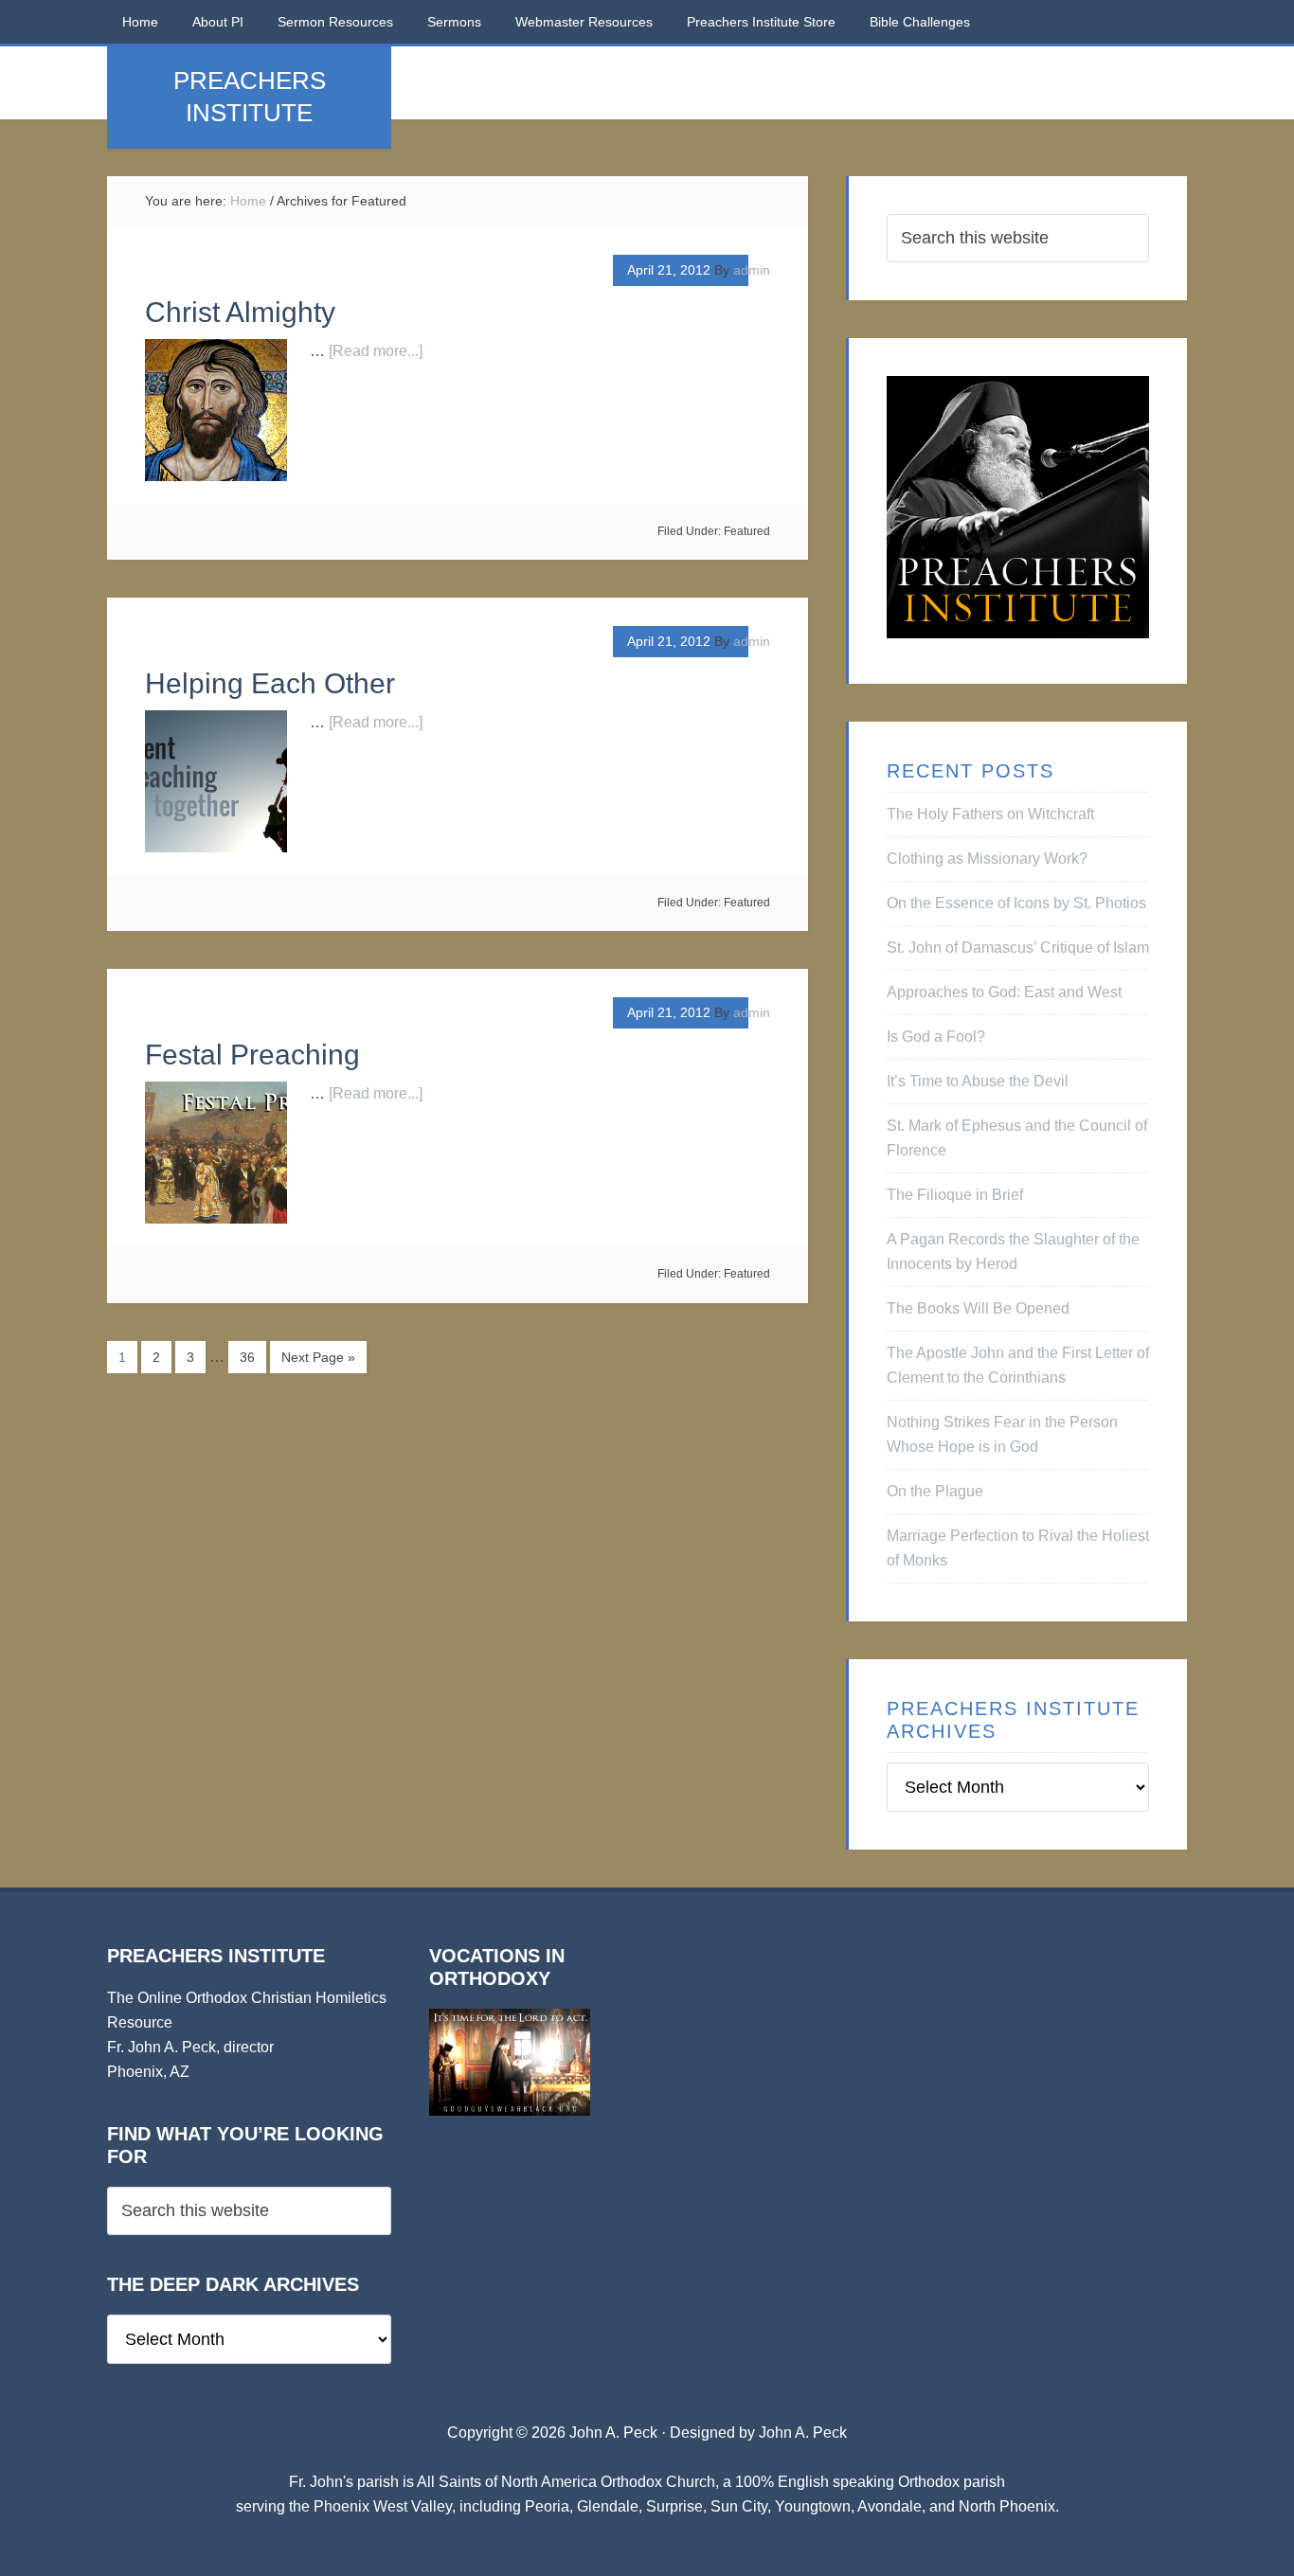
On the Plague (935, 1491)
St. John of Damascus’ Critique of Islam (1018, 948)
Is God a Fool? (936, 1037)
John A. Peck (803, 2433)
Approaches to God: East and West (1004, 992)
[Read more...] (376, 351)
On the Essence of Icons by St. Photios (1016, 903)
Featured (747, 531)
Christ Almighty (240, 312)
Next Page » (318, 1357)
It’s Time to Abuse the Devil (978, 1081)
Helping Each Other (270, 683)
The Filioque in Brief (955, 1195)
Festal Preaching (252, 1055)
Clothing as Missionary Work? (987, 859)
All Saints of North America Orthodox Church (566, 2482)
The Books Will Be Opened (978, 1308)
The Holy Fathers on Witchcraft (990, 814)
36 (247, 1357)
